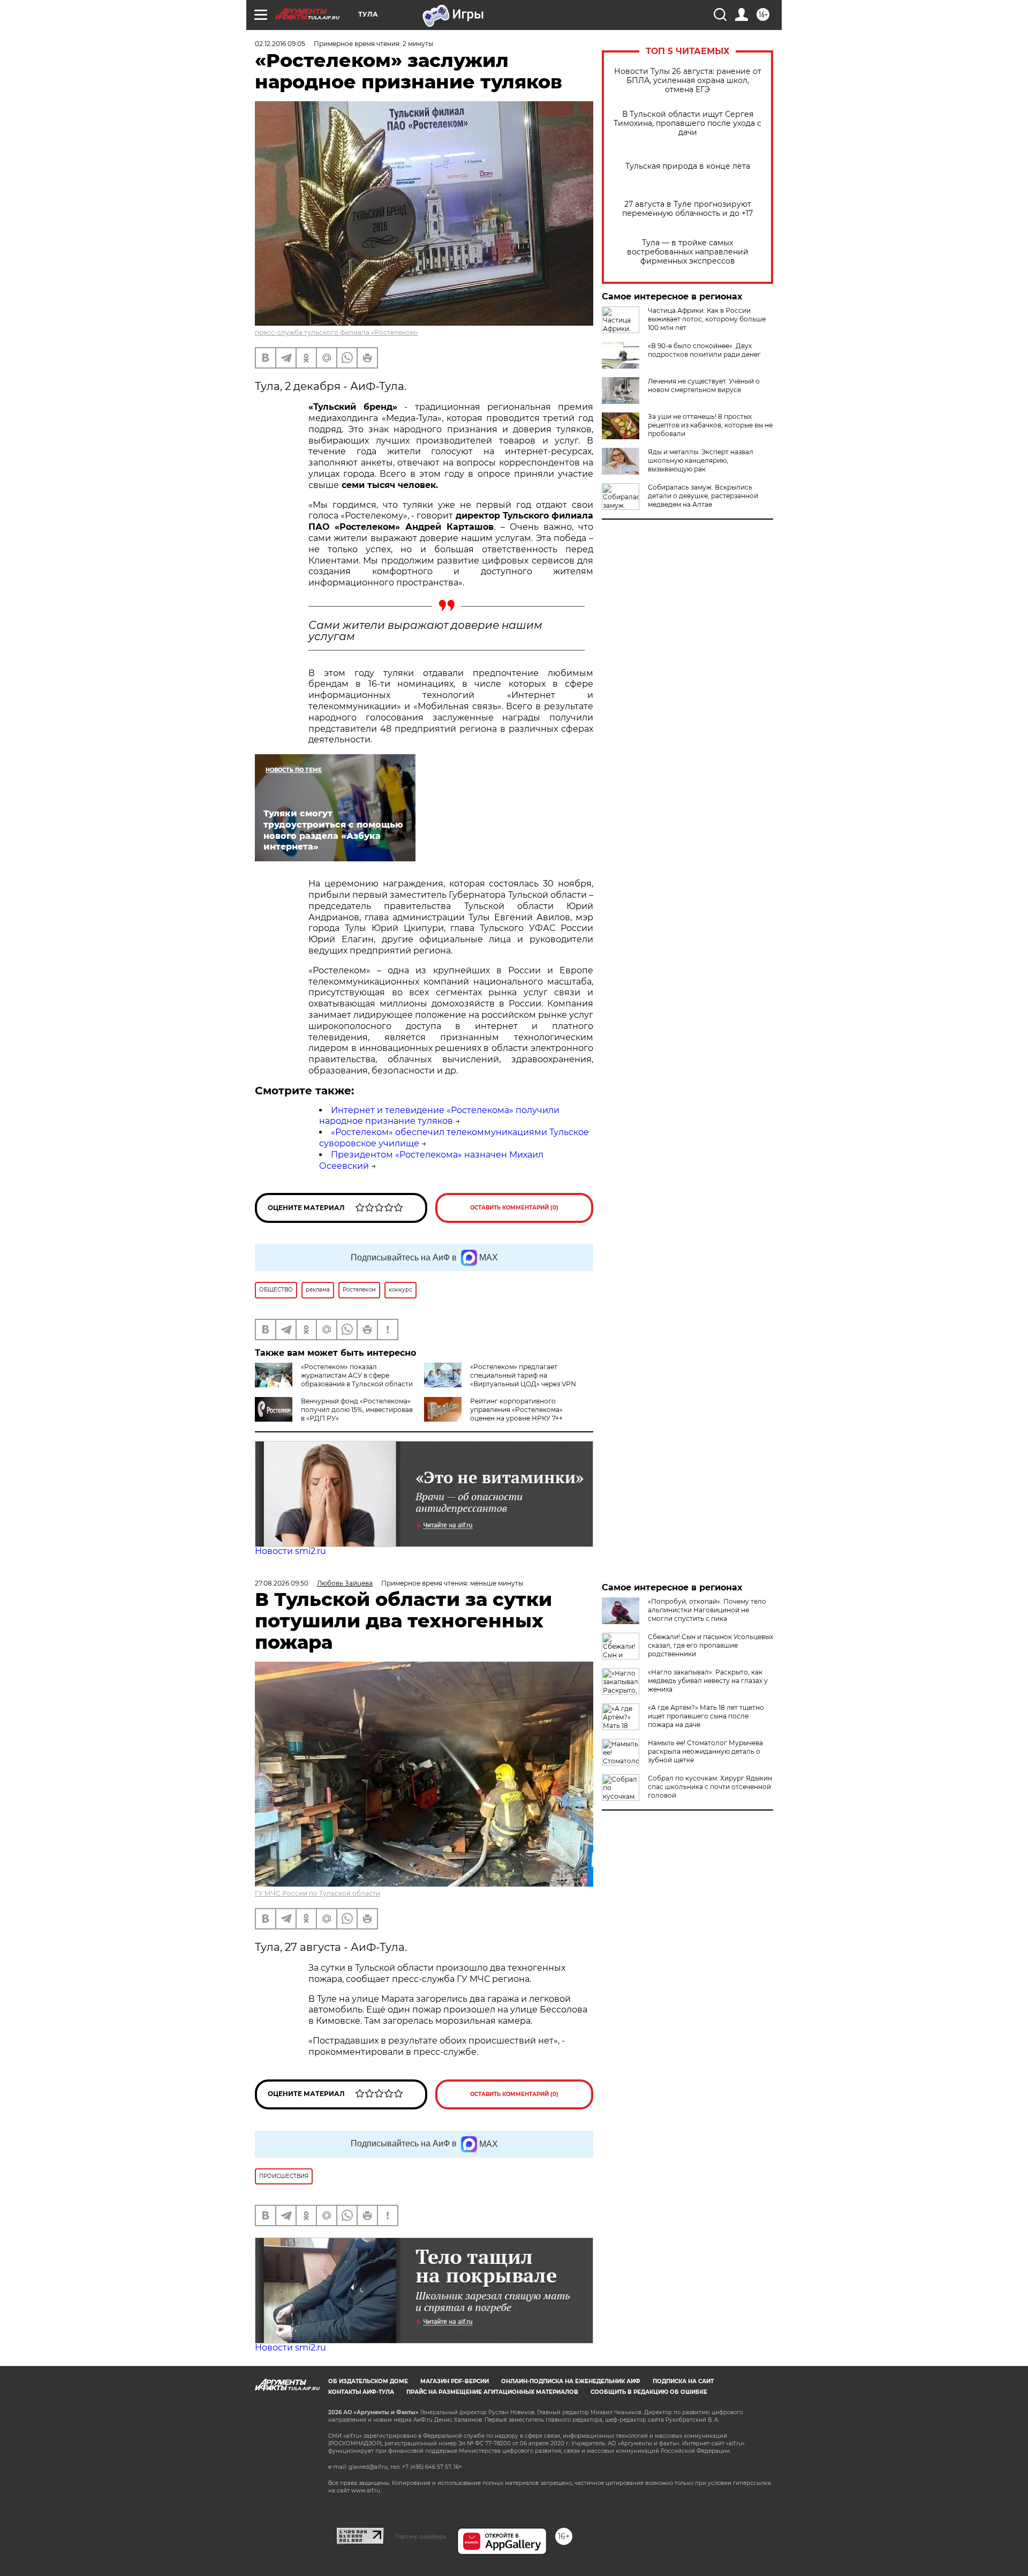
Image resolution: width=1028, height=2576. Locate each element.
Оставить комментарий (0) (514, 1208)
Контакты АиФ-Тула (361, 2392)
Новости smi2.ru (290, 1551)
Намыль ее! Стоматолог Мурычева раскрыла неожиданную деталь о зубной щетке (705, 1751)
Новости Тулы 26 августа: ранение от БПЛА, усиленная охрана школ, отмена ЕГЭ (688, 81)
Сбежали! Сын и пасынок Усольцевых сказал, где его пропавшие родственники (710, 1645)
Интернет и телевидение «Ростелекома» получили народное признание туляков (439, 1116)
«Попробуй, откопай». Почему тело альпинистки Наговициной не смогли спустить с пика (707, 1610)
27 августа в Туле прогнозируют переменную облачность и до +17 (687, 209)
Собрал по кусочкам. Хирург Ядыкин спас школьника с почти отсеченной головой (710, 1787)
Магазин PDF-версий (455, 2381)
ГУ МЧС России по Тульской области (318, 1893)
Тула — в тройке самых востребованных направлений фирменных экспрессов (688, 252)
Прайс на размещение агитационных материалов (492, 2392)
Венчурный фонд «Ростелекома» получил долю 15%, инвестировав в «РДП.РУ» (357, 1410)
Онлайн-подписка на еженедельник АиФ (571, 2381)
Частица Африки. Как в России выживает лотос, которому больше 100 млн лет (707, 319)
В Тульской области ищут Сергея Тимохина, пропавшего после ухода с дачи (687, 123)
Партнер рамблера (421, 2536)
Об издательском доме (368, 2381)
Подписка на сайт (683, 2381)
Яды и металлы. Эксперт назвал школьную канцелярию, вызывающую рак (701, 460)
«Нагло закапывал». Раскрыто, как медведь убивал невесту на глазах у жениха (708, 1681)
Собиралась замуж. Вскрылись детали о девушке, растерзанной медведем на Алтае (703, 496)
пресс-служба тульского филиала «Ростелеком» (337, 332)
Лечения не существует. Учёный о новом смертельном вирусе (704, 385)
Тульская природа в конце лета (688, 166)
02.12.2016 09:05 (280, 44)
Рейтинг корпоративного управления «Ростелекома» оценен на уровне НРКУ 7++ (516, 1410)
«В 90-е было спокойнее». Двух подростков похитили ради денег (704, 350)
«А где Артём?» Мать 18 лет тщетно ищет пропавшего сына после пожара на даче (706, 1716)
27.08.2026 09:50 (282, 1583)
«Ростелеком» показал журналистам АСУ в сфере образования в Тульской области (357, 1375)
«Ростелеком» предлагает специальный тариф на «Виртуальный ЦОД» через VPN (523, 1375)
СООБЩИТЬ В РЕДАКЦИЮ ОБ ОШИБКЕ (649, 2392)
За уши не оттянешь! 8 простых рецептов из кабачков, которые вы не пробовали (710, 425)
